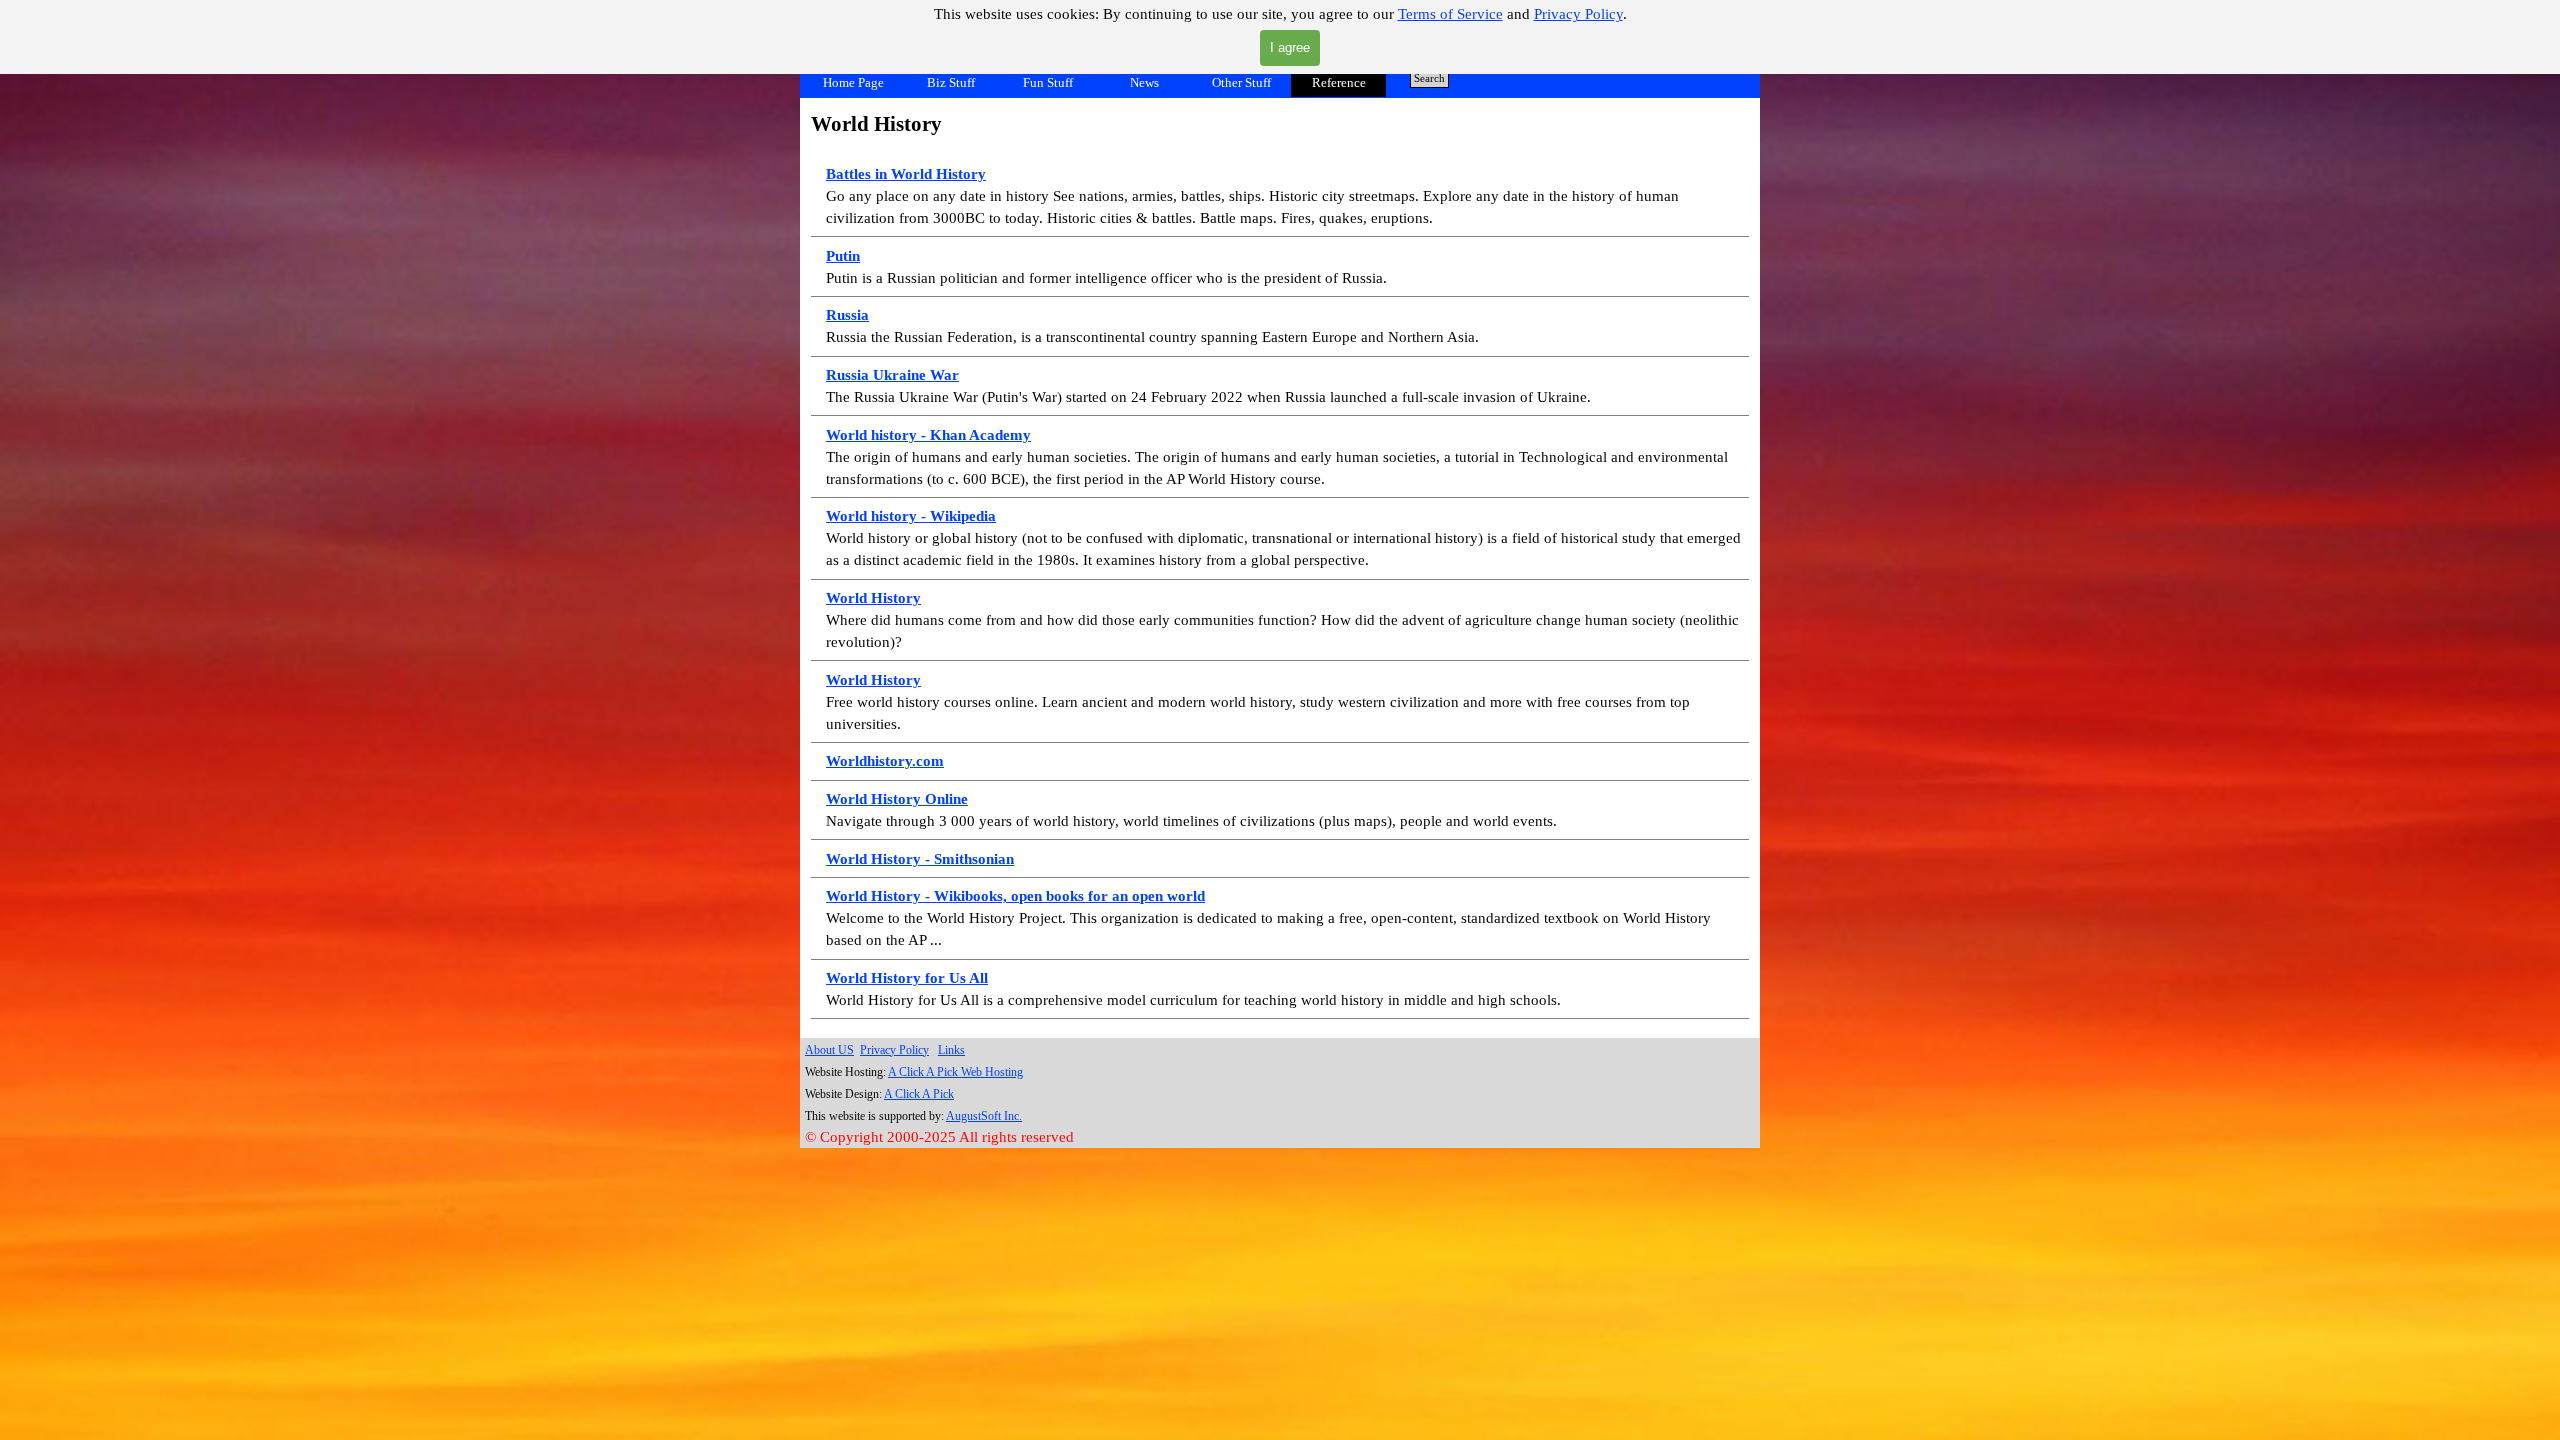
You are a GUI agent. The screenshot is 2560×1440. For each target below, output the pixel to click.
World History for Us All (907, 978)
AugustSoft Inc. (984, 1116)
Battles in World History (906, 174)
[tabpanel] (1280, 564)
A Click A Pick (919, 1094)
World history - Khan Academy (928, 435)
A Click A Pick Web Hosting (955, 1072)
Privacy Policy (1578, 14)
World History (873, 598)
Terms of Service (1450, 14)
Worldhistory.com (885, 761)
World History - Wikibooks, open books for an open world (1015, 896)
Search (1429, 78)
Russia (847, 315)
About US (829, 1050)
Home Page (853, 82)
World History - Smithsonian (920, 859)
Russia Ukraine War (892, 375)
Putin (843, 256)
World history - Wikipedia (911, 516)
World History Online (897, 799)
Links (951, 1050)
